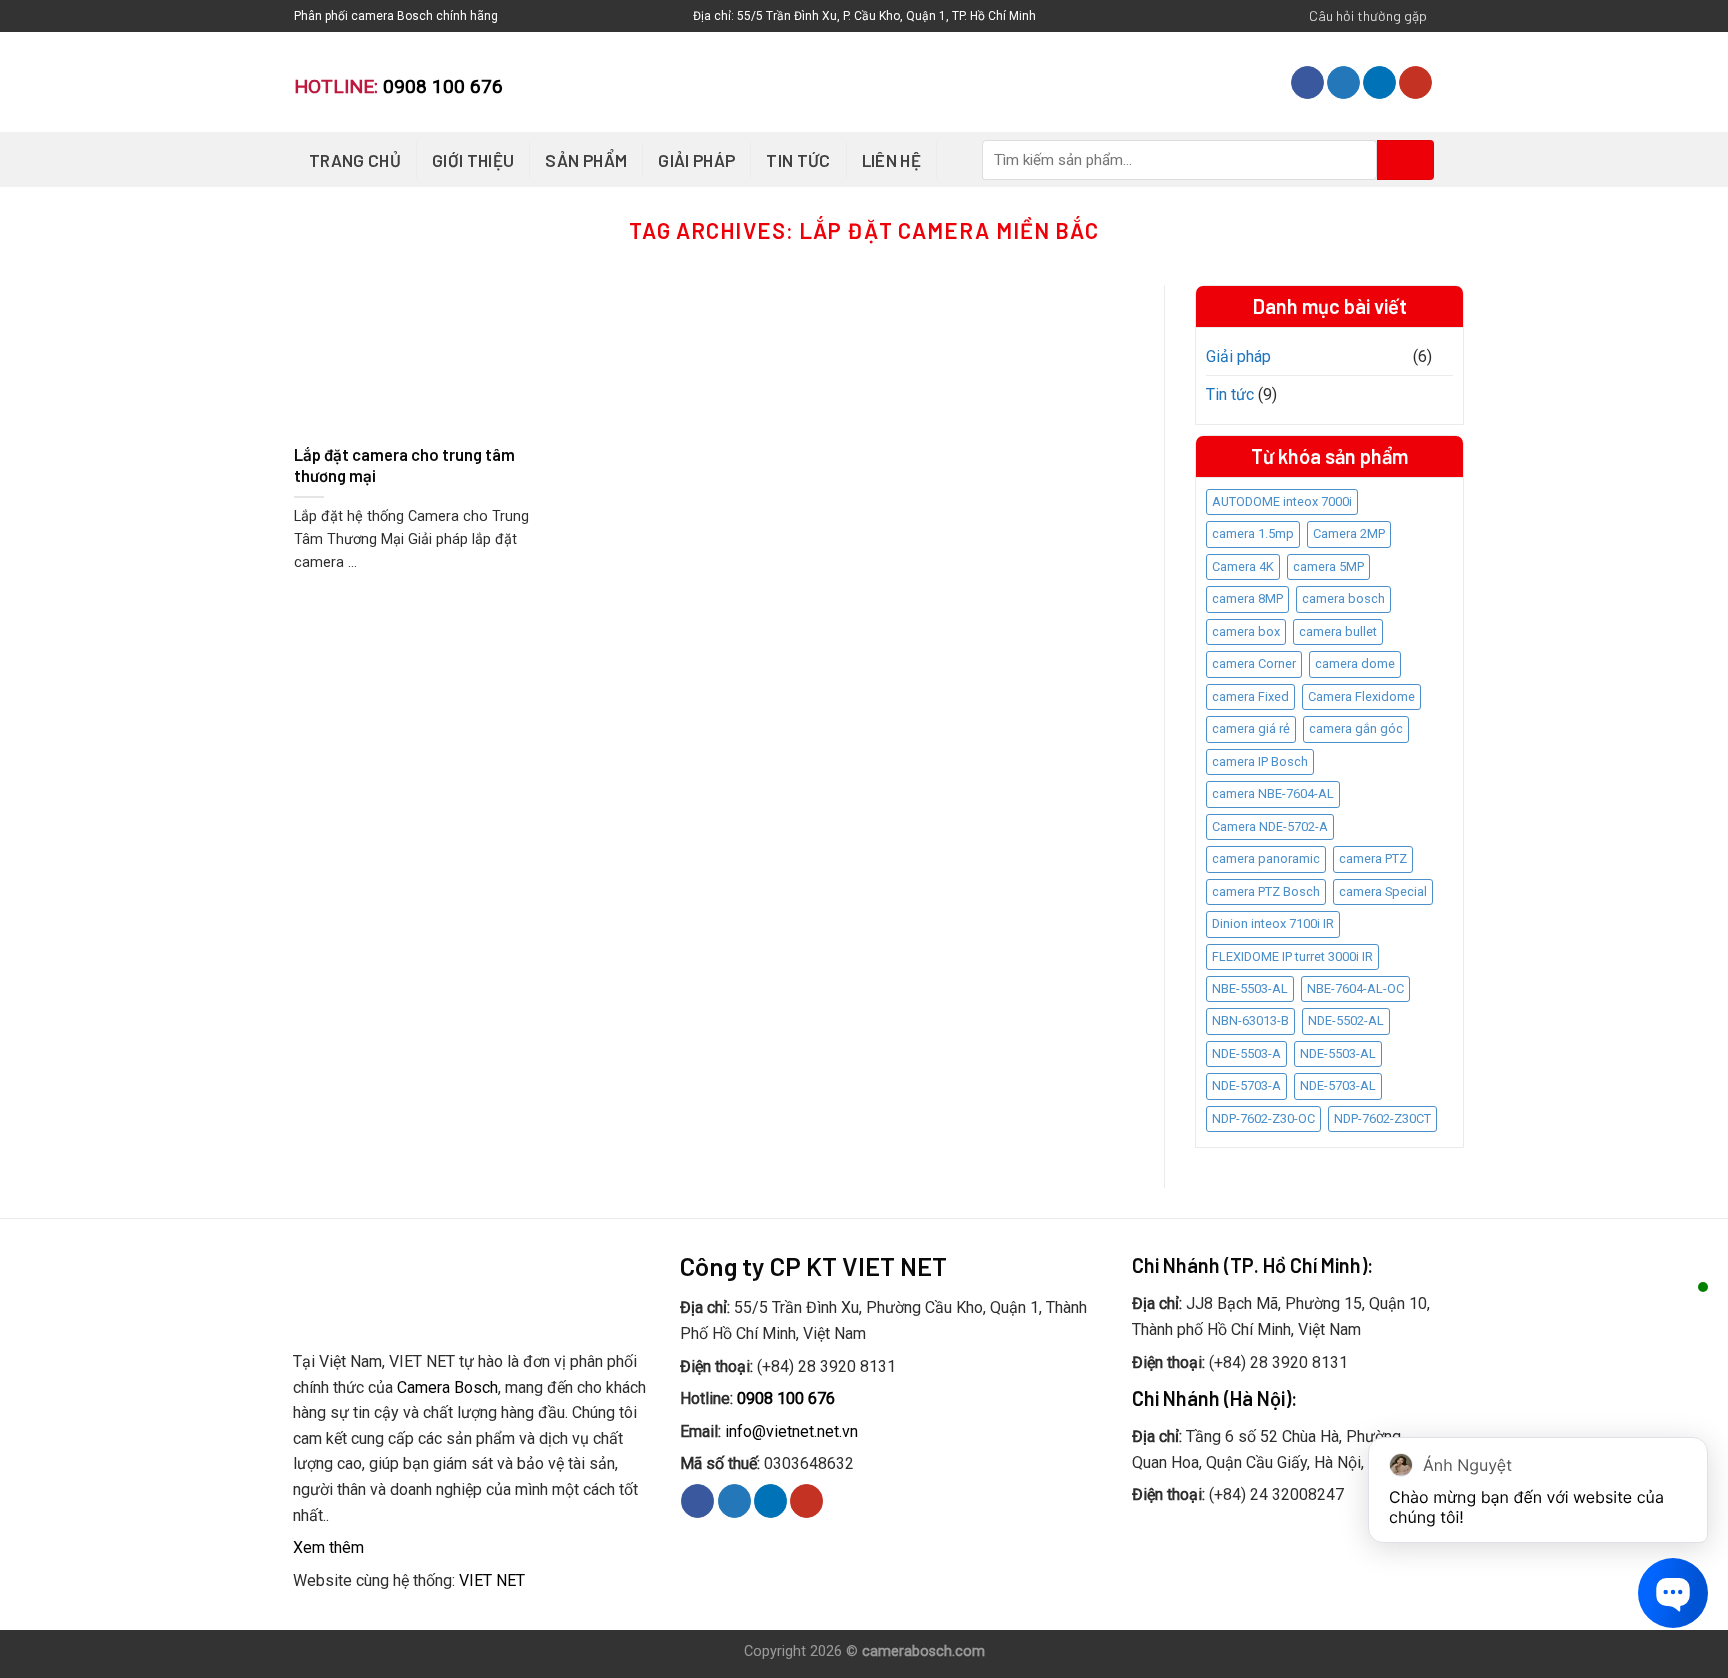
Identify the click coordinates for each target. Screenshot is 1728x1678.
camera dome (1355, 663)
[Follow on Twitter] (1343, 83)
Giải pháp (696, 160)
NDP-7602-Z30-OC (1263, 1118)
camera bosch (1343, 598)
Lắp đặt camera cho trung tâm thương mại (404, 465)
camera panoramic (1266, 858)
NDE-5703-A (1246, 1085)
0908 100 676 (443, 86)
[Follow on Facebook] (1307, 83)
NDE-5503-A (1246, 1053)
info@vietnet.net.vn (791, 1431)
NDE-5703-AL (1338, 1085)
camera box (1246, 631)
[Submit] (1405, 160)
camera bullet (1338, 631)
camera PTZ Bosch (1266, 891)
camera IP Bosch (1260, 761)
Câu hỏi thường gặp (1368, 15)
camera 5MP (1328, 566)
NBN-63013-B (1250, 1020)
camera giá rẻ (1251, 728)
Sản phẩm (586, 160)
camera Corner (1254, 663)
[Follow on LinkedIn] (1379, 83)
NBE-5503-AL (1250, 988)
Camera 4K (1243, 566)
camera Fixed (1250, 696)
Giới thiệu (473, 160)
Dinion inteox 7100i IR (1273, 923)
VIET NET (492, 1580)
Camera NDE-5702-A (1270, 826)
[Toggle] (1445, 356)
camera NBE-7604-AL (1273, 793)
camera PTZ (1373, 858)
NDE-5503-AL (1338, 1053)
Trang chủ (355, 160)
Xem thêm (328, 1547)
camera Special (1383, 891)
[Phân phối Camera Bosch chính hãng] (864, 82)
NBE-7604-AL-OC (1355, 988)
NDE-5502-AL (1346, 1020)
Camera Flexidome (1361, 696)
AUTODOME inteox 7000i (1282, 501)
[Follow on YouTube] (1415, 83)
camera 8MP (1247, 598)
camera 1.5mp (1253, 533)
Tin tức (798, 160)
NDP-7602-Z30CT (1382, 1118)
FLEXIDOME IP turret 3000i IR (1292, 956)
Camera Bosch (447, 1387)
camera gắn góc (1356, 728)
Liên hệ (891, 160)
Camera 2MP (1349, 533)
